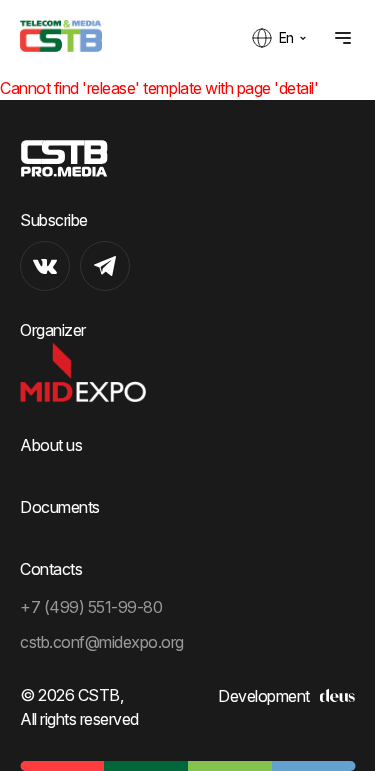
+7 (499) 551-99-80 (91, 607)
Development (264, 696)
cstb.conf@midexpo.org (102, 642)
